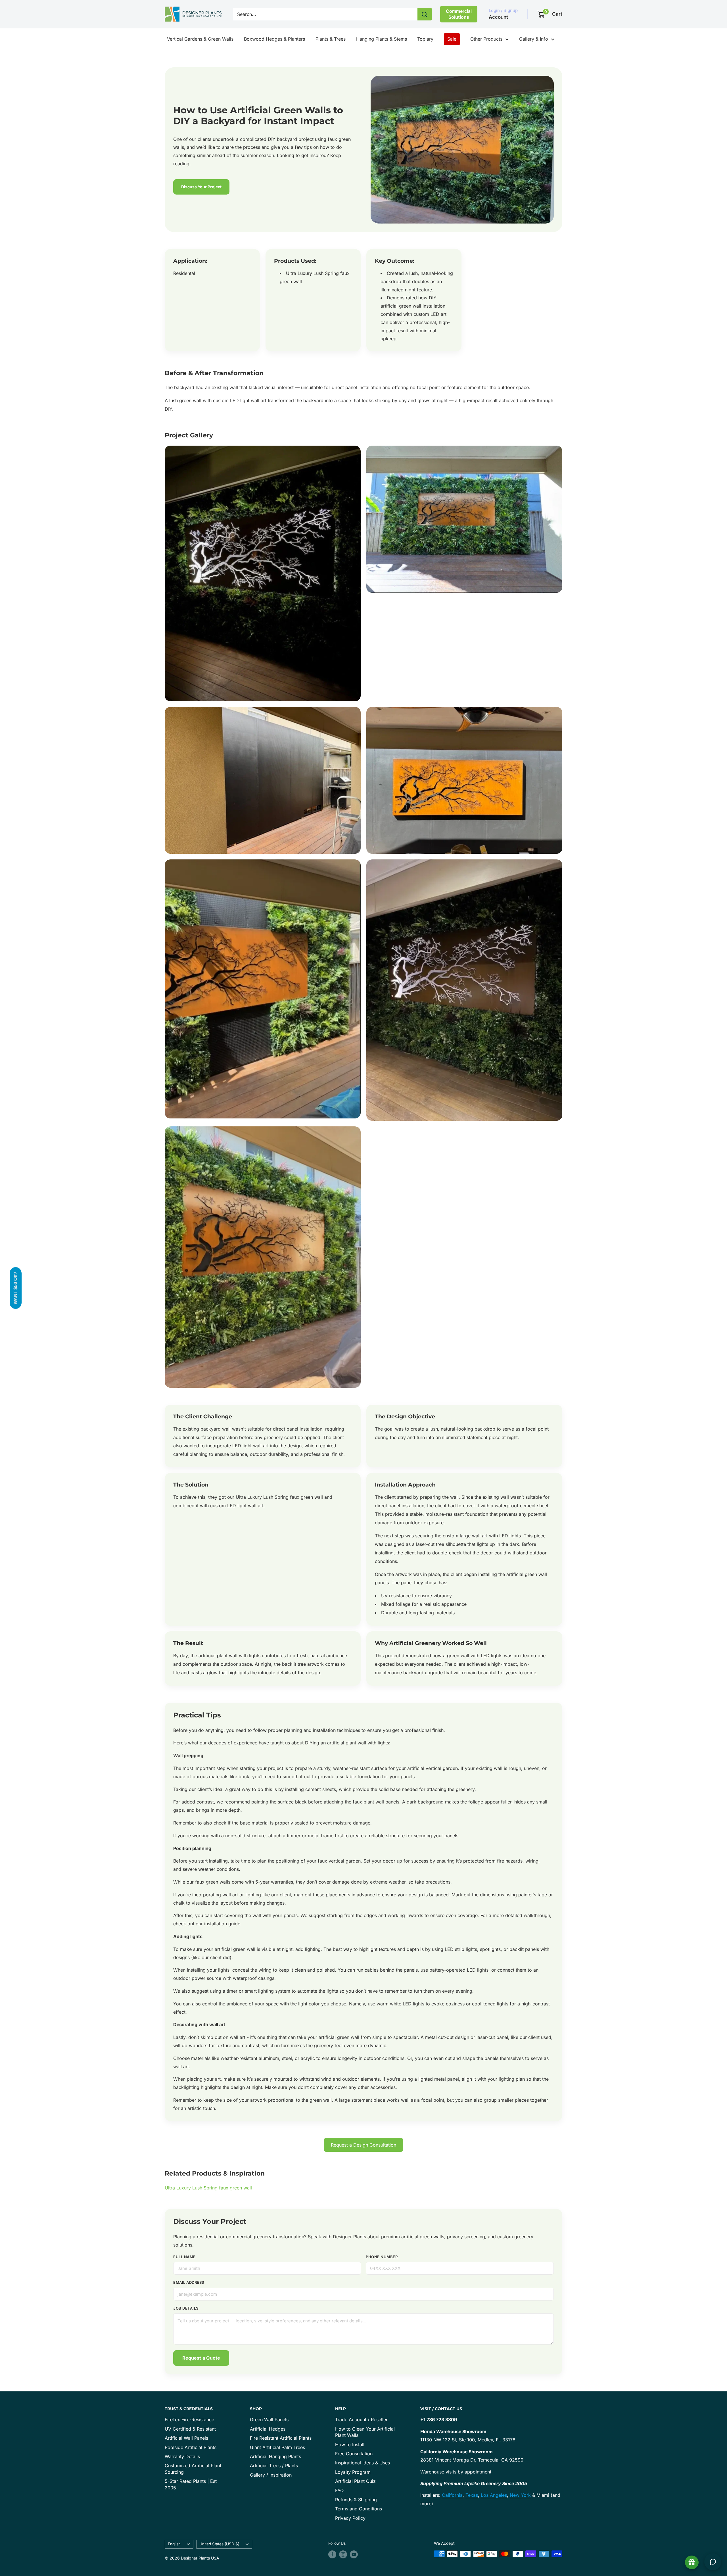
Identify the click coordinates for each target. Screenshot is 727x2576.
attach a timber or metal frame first (306, 1836)
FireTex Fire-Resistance (189, 2420)
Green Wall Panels (269, 2420)
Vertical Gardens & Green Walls (200, 39)
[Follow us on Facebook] (332, 2554)
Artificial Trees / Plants (274, 2466)
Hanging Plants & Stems (382, 39)
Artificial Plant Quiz (355, 2481)
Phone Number (382, 2257)
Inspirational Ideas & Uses (363, 2463)
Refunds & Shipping (356, 2500)
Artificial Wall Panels (186, 2438)
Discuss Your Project (201, 187)
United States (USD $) (219, 2544)
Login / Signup (503, 10)
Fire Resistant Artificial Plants (281, 2438)
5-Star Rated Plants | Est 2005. (191, 2484)
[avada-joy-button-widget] (692, 2562)
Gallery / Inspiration (271, 2475)
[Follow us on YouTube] (354, 2554)
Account (498, 17)
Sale (452, 39)
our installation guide (218, 1924)
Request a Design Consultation (363, 2145)
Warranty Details (182, 2456)
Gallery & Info (534, 39)
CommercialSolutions (459, 14)
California (452, 2495)
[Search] (425, 14)
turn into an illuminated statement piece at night (467, 1437)
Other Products (486, 39)
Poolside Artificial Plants (191, 2447)
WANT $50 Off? (15, 1288)
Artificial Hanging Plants (275, 2456)
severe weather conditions (211, 1869)
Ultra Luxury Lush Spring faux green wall (279, 1497)
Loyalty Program (353, 2472)
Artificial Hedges (268, 2429)
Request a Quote (201, 2358)
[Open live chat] (713, 2562)
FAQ (339, 2491)
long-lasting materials (432, 1613)
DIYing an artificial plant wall (336, 1743)
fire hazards (510, 1861)
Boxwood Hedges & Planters (274, 39)
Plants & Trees (331, 39)
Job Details (186, 2308)
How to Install (350, 2445)
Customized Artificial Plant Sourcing (193, 2469)
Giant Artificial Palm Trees (277, 2447)
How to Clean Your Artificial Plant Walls (365, 2432)
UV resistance (396, 1596)
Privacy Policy (350, 2518)
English (174, 2544)
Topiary (425, 39)
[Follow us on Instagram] (343, 2554)
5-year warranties (274, 1882)
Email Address (189, 2282)
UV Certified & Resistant (190, 2429)
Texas (472, 2495)
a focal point (431, 2100)
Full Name (184, 2257)
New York (520, 2495)
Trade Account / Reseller (361, 2420)
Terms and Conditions (359, 2509)
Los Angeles (494, 2495)
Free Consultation (354, 2454)
